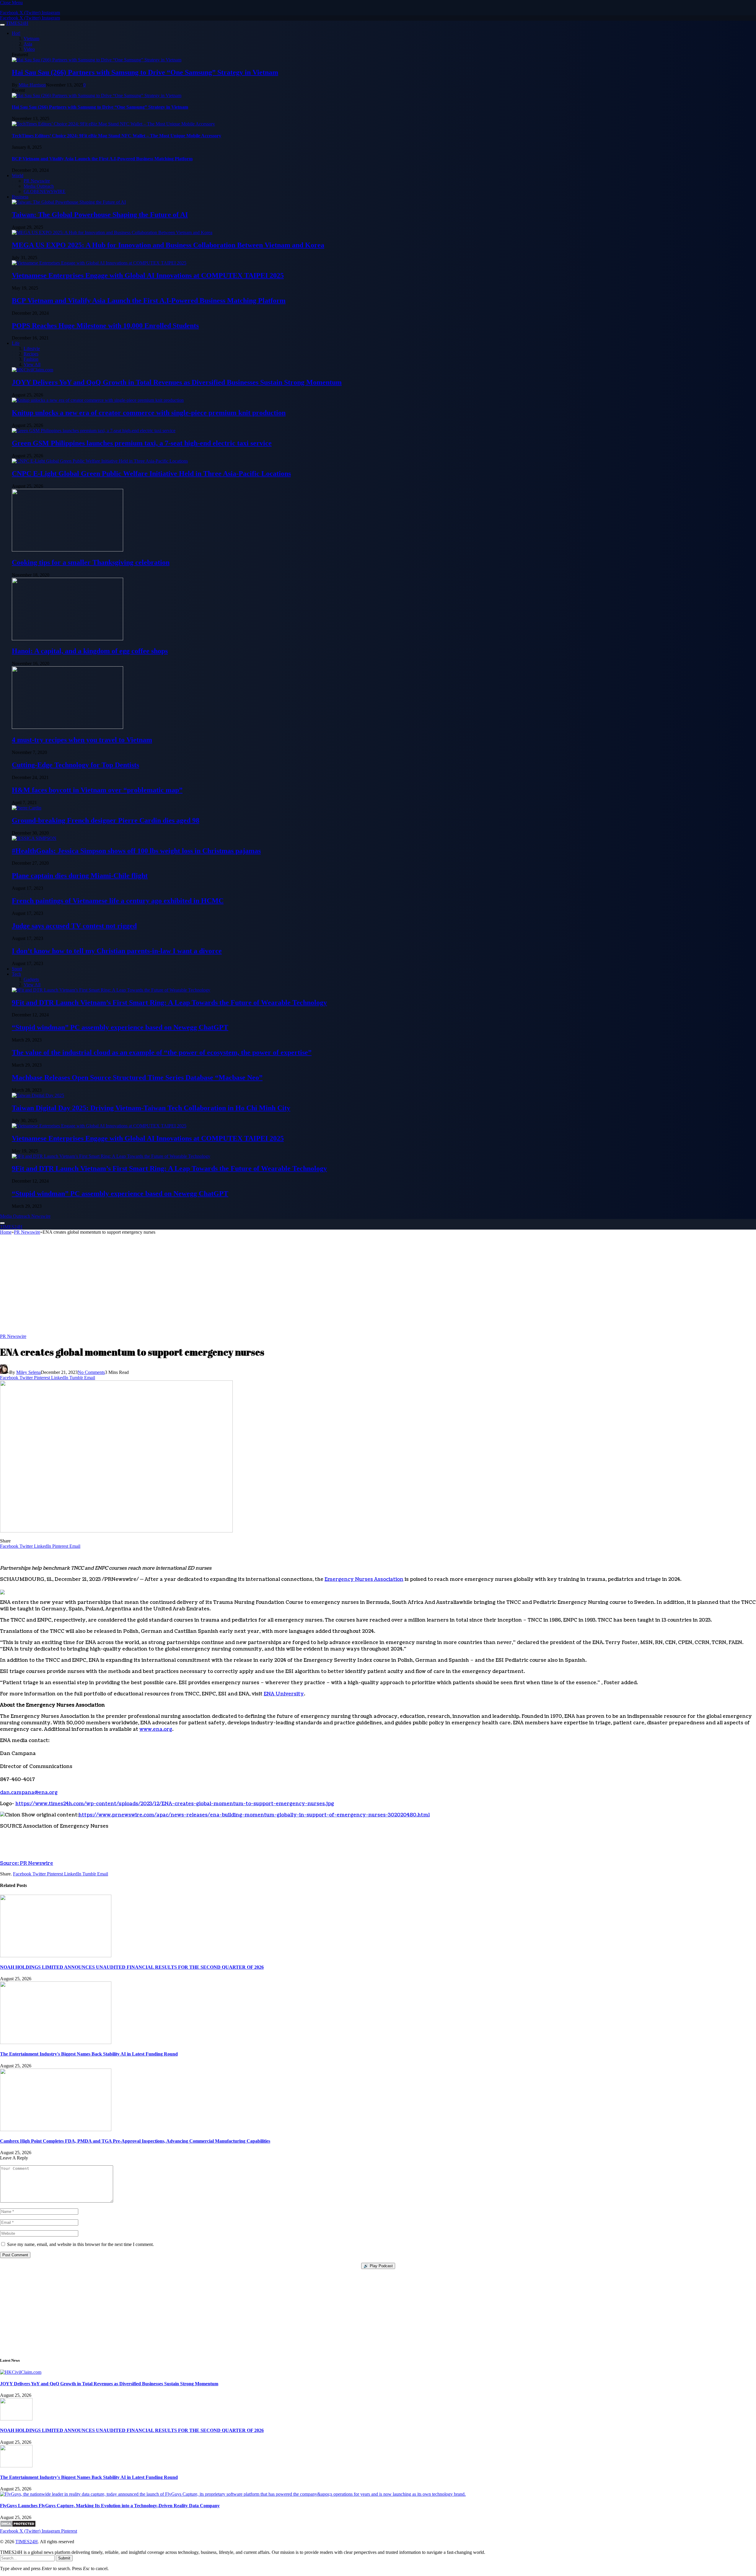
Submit (64, 2558)
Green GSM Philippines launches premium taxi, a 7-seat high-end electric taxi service (142, 443)
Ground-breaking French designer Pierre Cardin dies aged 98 (106, 820)
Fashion (31, 359)
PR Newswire (37, 181)
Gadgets (31, 979)
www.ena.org (156, 1729)
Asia (28, 44)
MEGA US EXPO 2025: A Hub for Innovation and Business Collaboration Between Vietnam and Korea (168, 245)
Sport (17, 969)
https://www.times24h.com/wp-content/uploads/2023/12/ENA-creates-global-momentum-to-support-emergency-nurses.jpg (175, 1804)
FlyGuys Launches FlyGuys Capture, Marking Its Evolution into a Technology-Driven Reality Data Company (110, 2506)
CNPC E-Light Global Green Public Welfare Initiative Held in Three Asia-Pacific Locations (151, 474)
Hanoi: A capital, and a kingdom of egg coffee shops (90, 651)
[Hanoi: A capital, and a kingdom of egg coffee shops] (67, 639)
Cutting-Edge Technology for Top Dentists (75, 765)
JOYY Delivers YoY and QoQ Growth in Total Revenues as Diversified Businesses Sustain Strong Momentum (177, 382)
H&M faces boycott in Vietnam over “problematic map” (97, 790)
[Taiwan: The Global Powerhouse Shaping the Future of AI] (69, 202)
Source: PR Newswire (27, 1863)
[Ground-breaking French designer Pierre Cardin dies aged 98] (27, 808)
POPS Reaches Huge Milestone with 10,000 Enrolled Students (105, 326)
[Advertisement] (378, 1287)
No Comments (91, 1372)
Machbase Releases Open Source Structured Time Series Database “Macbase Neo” (137, 1078)
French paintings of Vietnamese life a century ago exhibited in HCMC (118, 901)
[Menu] (2, 25)
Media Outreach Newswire (25, 1216)
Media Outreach (39, 186)
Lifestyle (32, 348)
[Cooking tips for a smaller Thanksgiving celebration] (67, 550)
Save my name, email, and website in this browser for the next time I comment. (80, 2244)
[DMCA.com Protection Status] (18, 2526)
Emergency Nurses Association (364, 1579)
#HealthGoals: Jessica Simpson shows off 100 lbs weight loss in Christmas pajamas (136, 851)
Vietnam (31, 39)
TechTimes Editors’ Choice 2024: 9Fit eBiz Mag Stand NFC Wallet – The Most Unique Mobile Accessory (117, 136)
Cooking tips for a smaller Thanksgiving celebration (91, 562)
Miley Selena (28, 1372)
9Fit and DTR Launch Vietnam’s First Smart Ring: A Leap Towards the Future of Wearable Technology (169, 1003)
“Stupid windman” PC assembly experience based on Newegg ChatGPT (120, 1027)
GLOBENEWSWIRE (45, 191)
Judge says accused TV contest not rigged (74, 926)
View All (32, 364)
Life (16, 343)
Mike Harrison (32, 85)
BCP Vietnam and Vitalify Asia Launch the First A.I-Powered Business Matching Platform (102, 159)
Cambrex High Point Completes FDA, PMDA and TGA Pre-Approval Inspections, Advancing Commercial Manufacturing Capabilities (135, 2141)
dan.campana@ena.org (29, 1793)
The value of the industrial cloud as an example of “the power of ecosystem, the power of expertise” (162, 1052)
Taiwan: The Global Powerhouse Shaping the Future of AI (100, 215)
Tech (16, 974)
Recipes (31, 354)
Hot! (16, 33)
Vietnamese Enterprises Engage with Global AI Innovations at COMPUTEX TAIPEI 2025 (148, 275)
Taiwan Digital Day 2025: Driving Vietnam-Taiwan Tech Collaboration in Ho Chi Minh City (151, 1108)
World (18, 176)
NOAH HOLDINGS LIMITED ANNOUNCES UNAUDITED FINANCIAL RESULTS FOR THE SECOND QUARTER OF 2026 (132, 1967)
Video (29, 49)
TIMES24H (27, 2542)
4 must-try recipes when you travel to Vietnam (82, 740)
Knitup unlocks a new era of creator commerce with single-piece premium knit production (149, 413)
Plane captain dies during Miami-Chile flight (80, 876)
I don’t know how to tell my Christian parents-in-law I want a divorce (117, 951)
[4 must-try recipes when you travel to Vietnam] (67, 727)
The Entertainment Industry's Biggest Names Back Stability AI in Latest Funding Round (89, 2054)
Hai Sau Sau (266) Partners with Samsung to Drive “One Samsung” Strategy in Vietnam (145, 72)
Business (20, 197)
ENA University (284, 1694)
